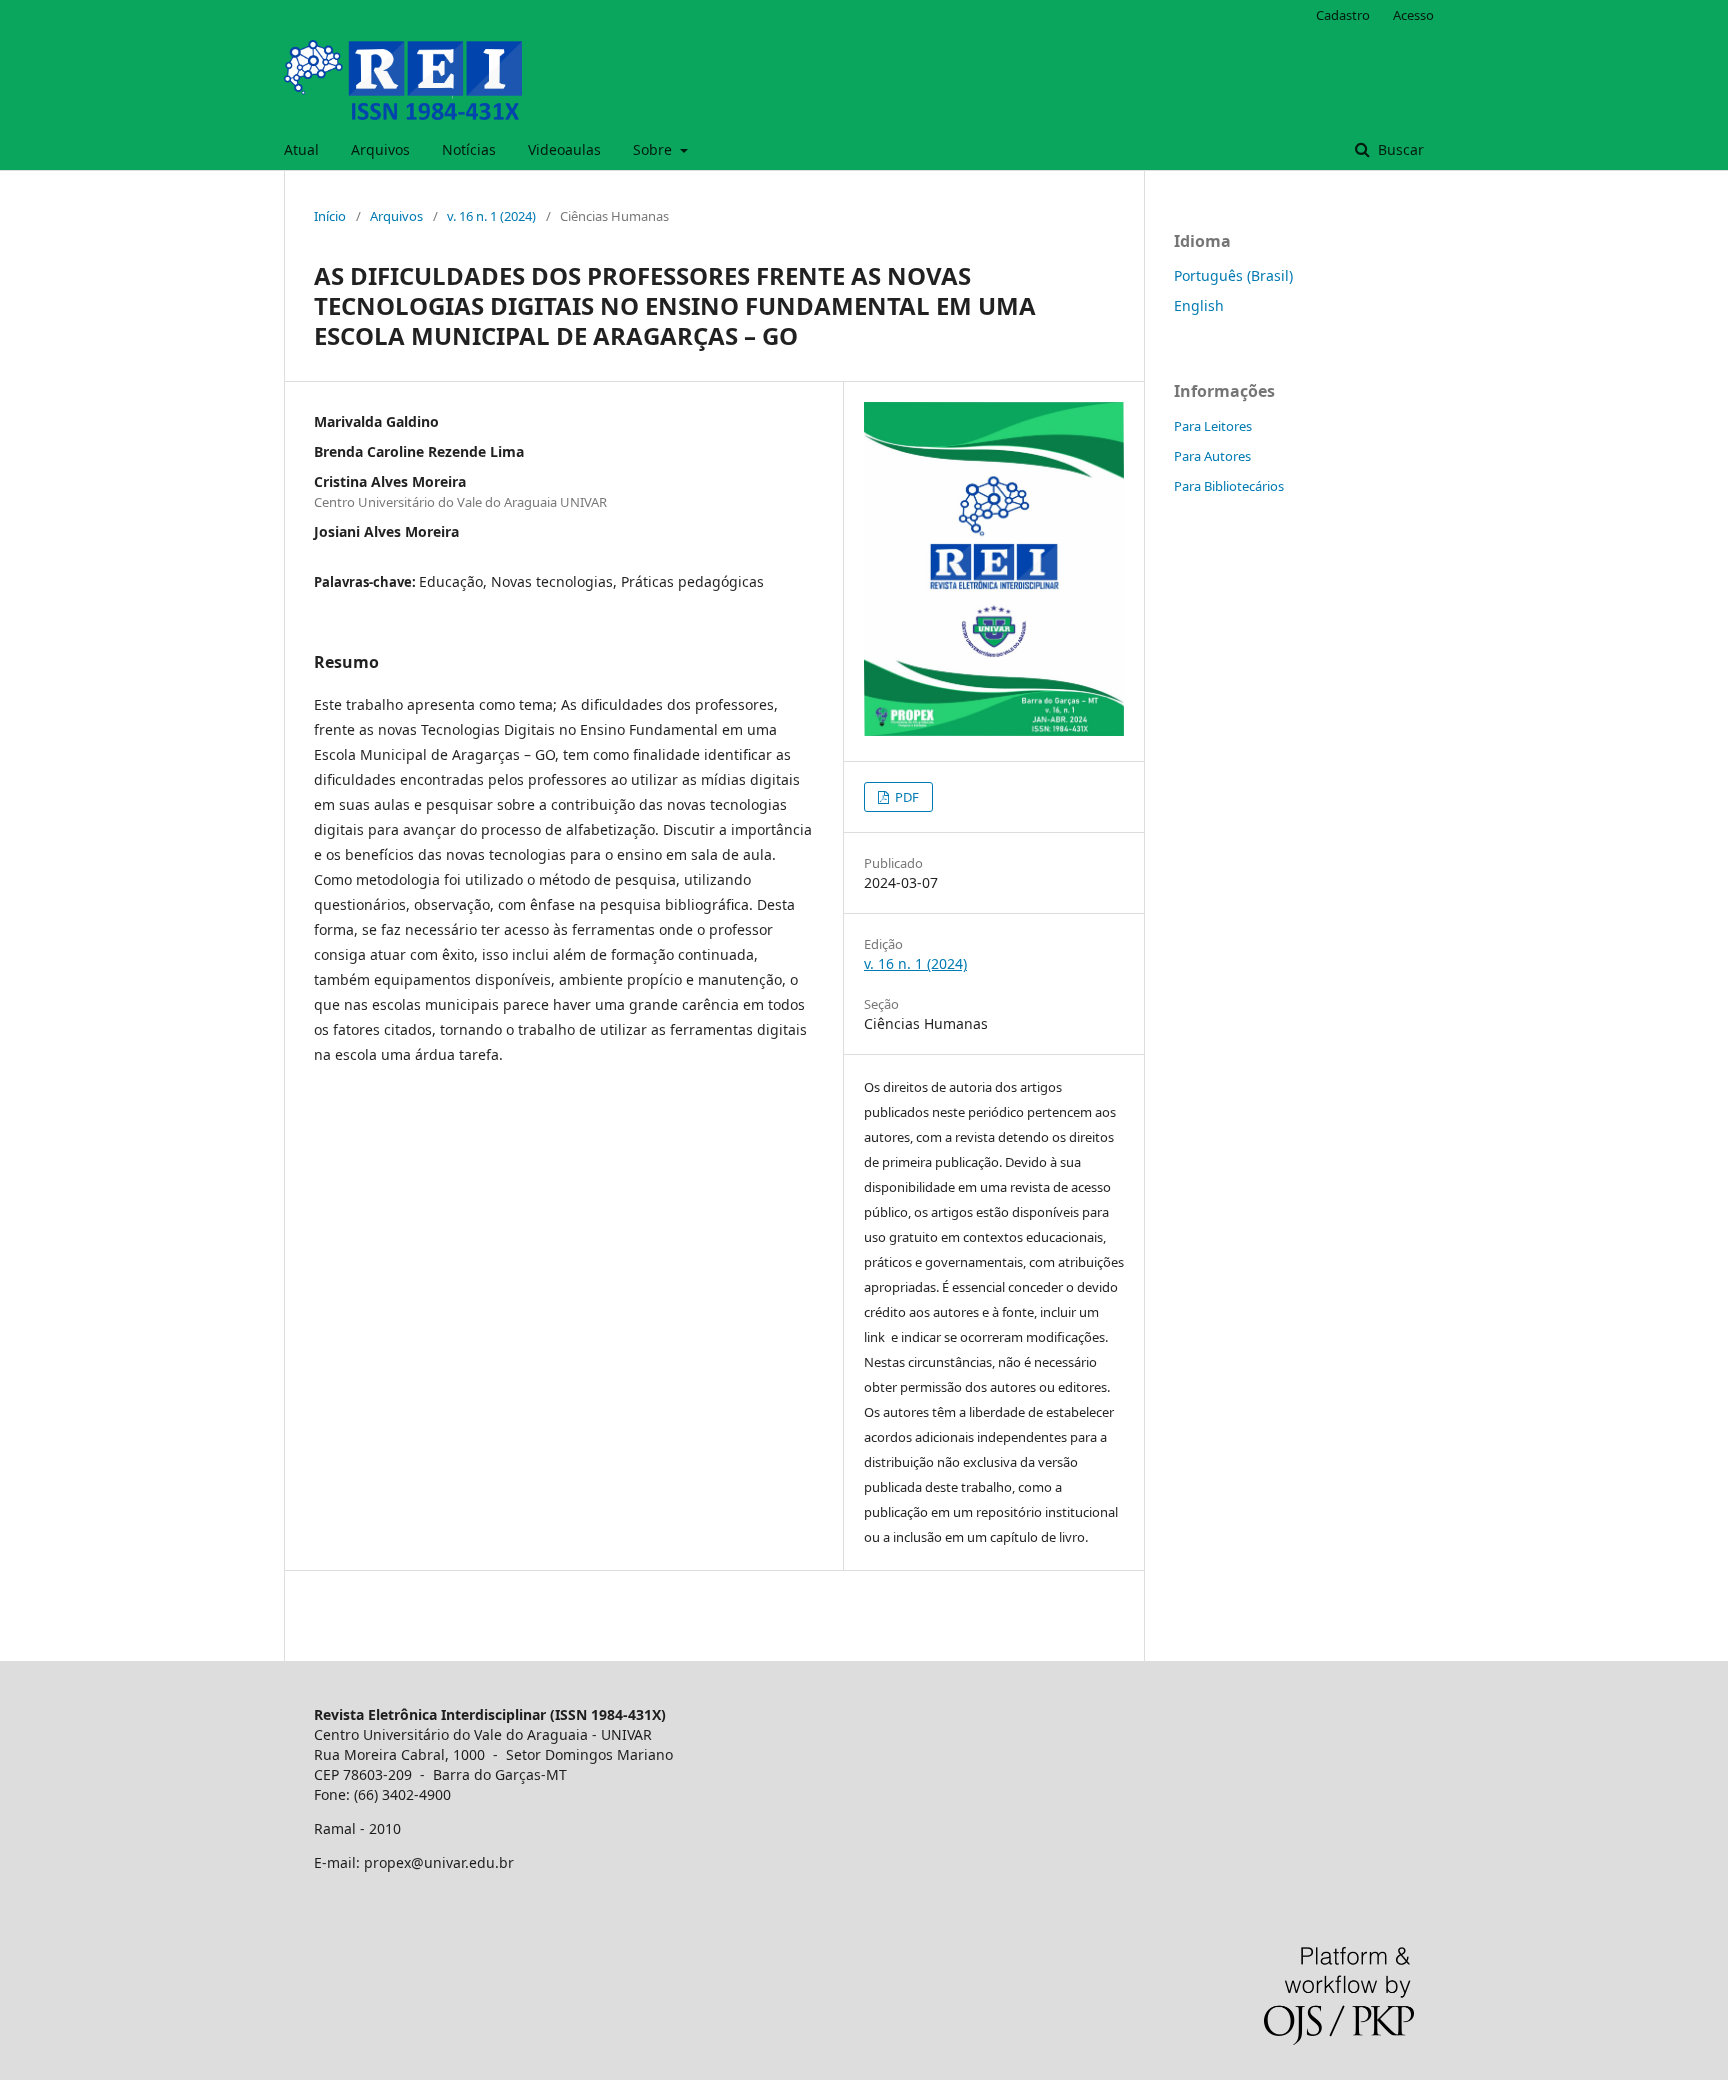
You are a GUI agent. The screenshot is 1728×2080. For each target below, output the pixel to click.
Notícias (469, 149)
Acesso (1413, 15)
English (1199, 305)
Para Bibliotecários (1229, 486)
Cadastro (1343, 15)
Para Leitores (1213, 426)
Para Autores (1212, 456)
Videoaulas (564, 149)
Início (330, 216)
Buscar (1399, 149)
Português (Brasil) (1233, 275)
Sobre (654, 149)
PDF (905, 797)
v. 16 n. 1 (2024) (491, 216)
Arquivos (380, 149)
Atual (301, 149)
